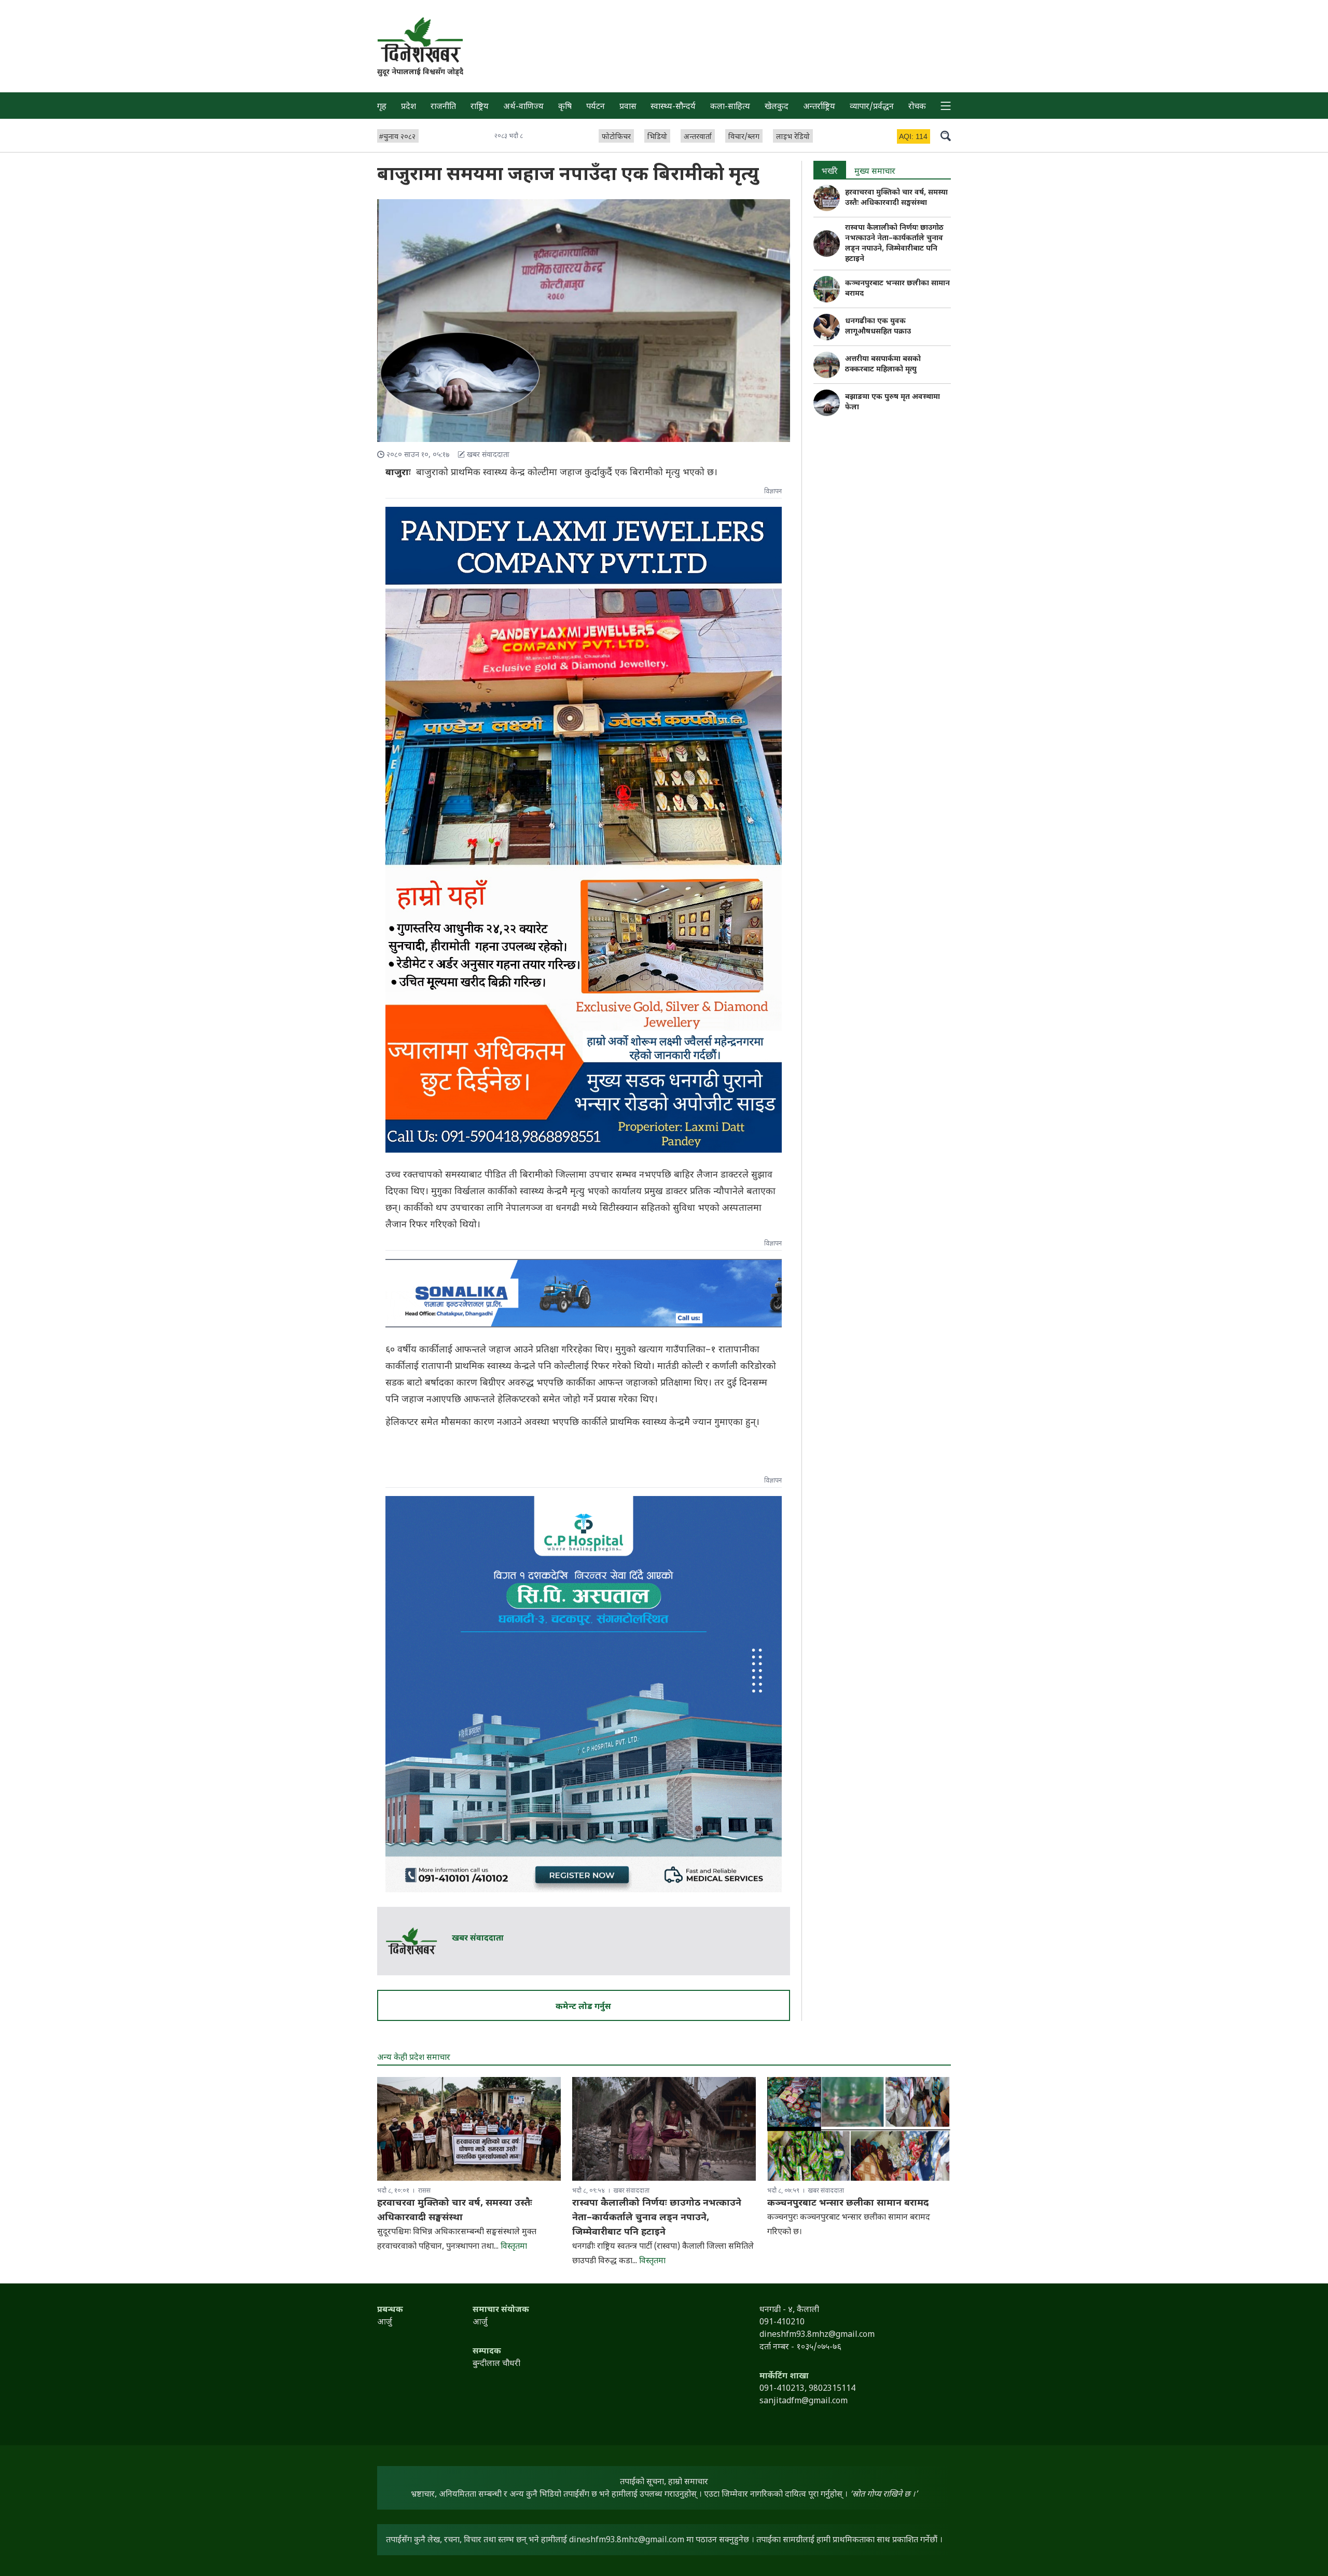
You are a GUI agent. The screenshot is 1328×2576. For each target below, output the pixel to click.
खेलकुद (777, 107)
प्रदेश (409, 107)
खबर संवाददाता (478, 1939)
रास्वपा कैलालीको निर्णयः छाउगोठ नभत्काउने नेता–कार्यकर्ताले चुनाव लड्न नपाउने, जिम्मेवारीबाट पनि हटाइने (894, 244)
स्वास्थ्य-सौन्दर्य (673, 107)
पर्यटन (596, 107)
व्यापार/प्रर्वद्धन (872, 107)
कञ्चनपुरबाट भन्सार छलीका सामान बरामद (848, 2203)
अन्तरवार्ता (698, 137)
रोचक (917, 107)
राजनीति (443, 107)
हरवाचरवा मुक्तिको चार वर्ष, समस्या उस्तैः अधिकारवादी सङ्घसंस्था (896, 198)
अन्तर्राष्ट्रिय (819, 107)
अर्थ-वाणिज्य (523, 107)
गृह (382, 107)
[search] (946, 135)
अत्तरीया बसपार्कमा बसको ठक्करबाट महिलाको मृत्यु (883, 364)
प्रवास (628, 107)
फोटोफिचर (616, 137)
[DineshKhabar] (420, 40)
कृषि (565, 107)
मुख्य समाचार (875, 172)
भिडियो (657, 137)
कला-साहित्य (730, 107)
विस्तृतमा (514, 2247)
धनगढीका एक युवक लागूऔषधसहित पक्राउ (878, 327)
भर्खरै (830, 172)
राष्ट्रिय (480, 107)
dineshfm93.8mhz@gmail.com (627, 2540)
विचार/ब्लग (744, 137)
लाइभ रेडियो (793, 137)
